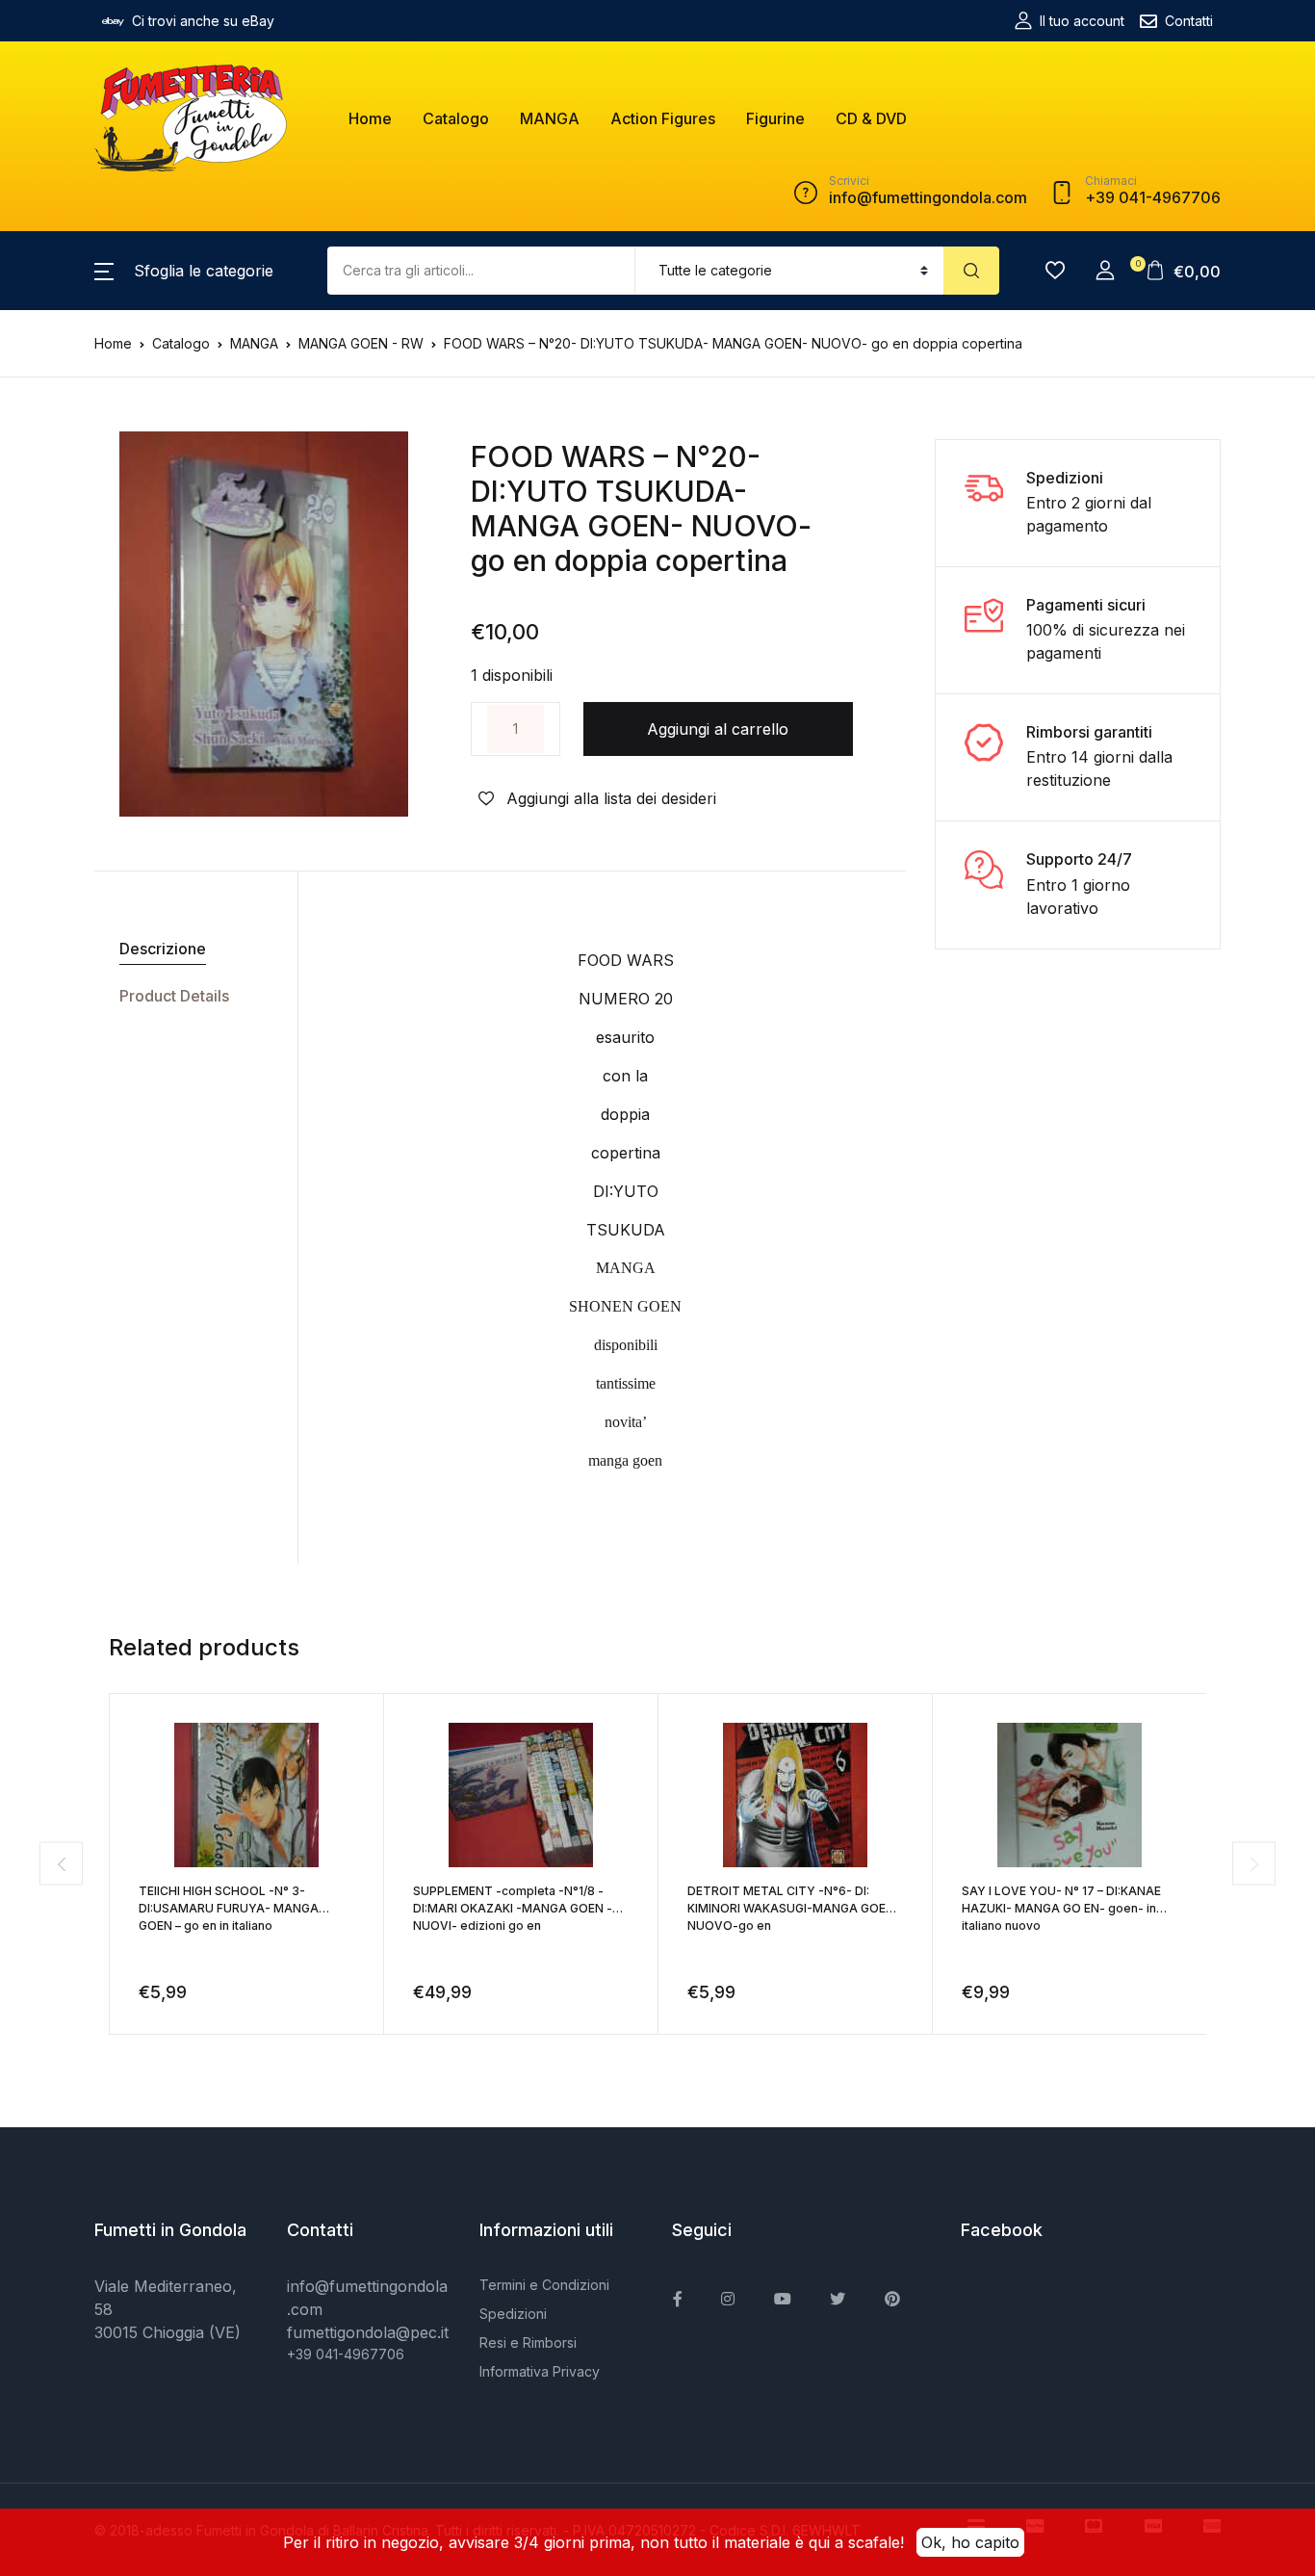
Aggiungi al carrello (718, 729)
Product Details (174, 996)
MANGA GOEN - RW (361, 343)
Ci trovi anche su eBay (203, 21)
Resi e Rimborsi (528, 2342)
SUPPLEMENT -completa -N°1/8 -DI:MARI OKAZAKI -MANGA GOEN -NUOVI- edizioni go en (513, 1908)
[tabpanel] (264, 624)
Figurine (775, 118)
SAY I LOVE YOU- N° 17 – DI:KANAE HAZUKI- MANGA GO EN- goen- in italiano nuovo (1061, 1908)
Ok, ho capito (970, 2542)
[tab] (189, 949)
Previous (61, 1864)
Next (1254, 1864)
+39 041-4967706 (346, 2354)
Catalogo (456, 118)
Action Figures (663, 118)
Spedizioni (513, 2314)
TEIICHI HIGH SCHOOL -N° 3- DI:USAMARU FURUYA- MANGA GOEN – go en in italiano (229, 1908)
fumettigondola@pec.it (368, 2332)
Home (370, 118)
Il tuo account (1082, 21)
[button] (184, 271)
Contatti (1189, 21)
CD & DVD (871, 118)
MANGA (550, 118)
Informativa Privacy (540, 2371)
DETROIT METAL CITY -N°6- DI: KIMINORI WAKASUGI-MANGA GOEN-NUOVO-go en (794, 1908)
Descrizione (163, 949)
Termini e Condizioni (544, 2285)
